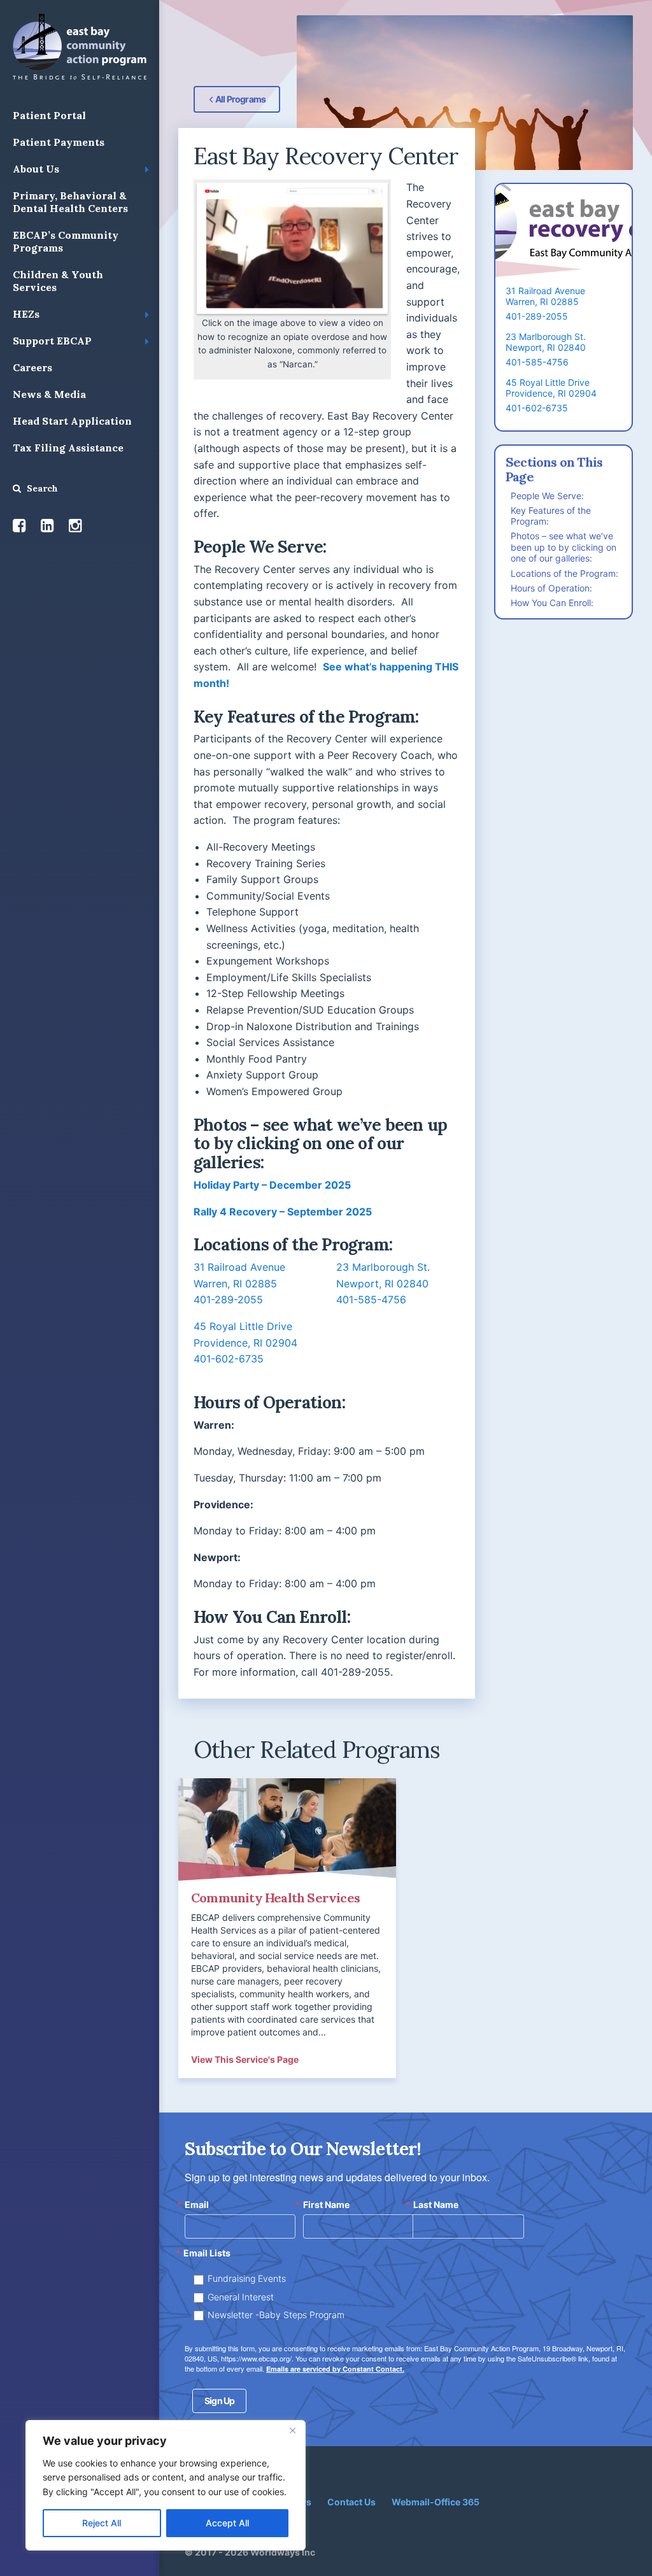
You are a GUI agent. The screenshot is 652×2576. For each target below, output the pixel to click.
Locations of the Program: (564, 573)
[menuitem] (80, 116)
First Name (326, 2205)
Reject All (102, 2523)
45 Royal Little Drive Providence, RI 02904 (551, 388)
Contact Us (351, 2502)
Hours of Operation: (551, 588)
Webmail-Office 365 (436, 2502)
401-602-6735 (229, 1359)
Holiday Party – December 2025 (272, 1185)
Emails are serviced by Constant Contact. (335, 2369)
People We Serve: (547, 496)
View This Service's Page (245, 2059)
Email (197, 2205)
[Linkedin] (47, 526)
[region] (166, 2485)
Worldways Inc (283, 2552)
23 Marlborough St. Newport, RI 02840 (546, 342)
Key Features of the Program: (551, 516)
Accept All (227, 2523)
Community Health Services (275, 1898)
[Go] (17, 488)
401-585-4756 (371, 1299)
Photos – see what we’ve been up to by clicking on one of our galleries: (563, 547)
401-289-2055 (228, 1299)
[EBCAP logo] (80, 46)
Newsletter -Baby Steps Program (276, 2315)
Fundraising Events (247, 2278)
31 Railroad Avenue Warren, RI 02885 (545, 296)
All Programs (240, 99)
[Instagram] (75, 526)
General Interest (241, 2297)
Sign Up (219, 2401)
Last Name (436, 2205)
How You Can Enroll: (552, 603)
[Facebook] (19, 526)
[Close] (292, 2431)
